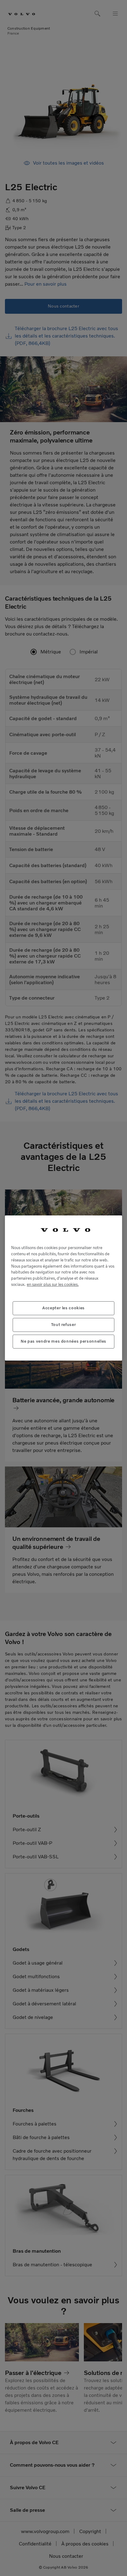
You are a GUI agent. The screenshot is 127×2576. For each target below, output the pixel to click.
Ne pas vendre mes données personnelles (63, 1341)
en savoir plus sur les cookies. (53, 1284)
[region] (63, 1288)
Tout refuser (64, 1325)
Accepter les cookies (63, 1308)
